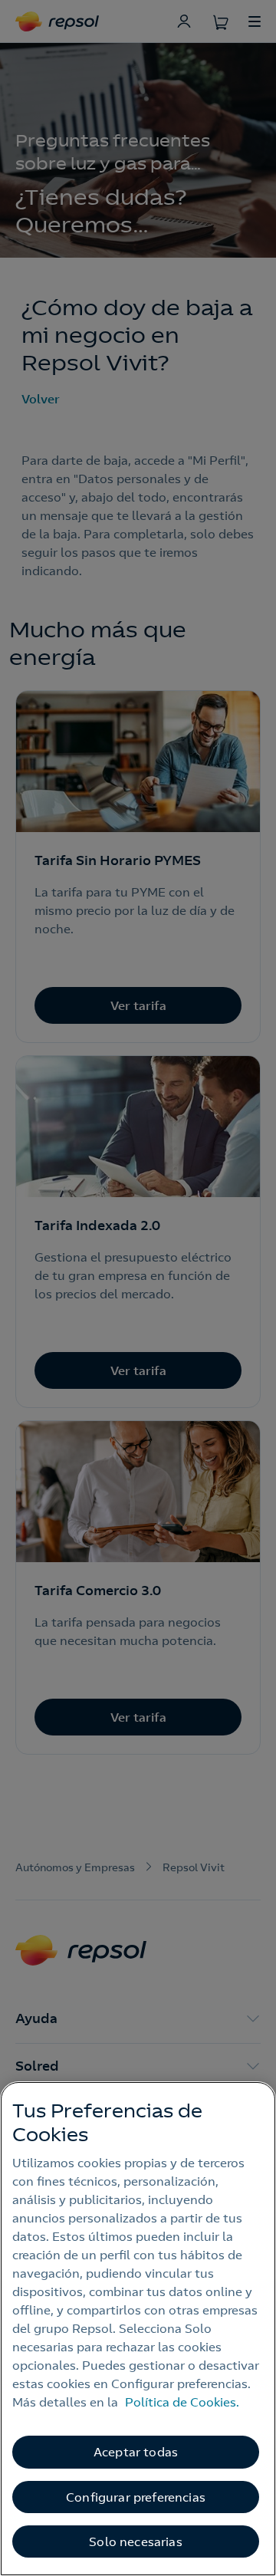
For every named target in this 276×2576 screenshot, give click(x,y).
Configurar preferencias (136, 2497)
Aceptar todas (136, 2452)
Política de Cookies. (182, 2402)
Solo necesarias (135, 2541)
